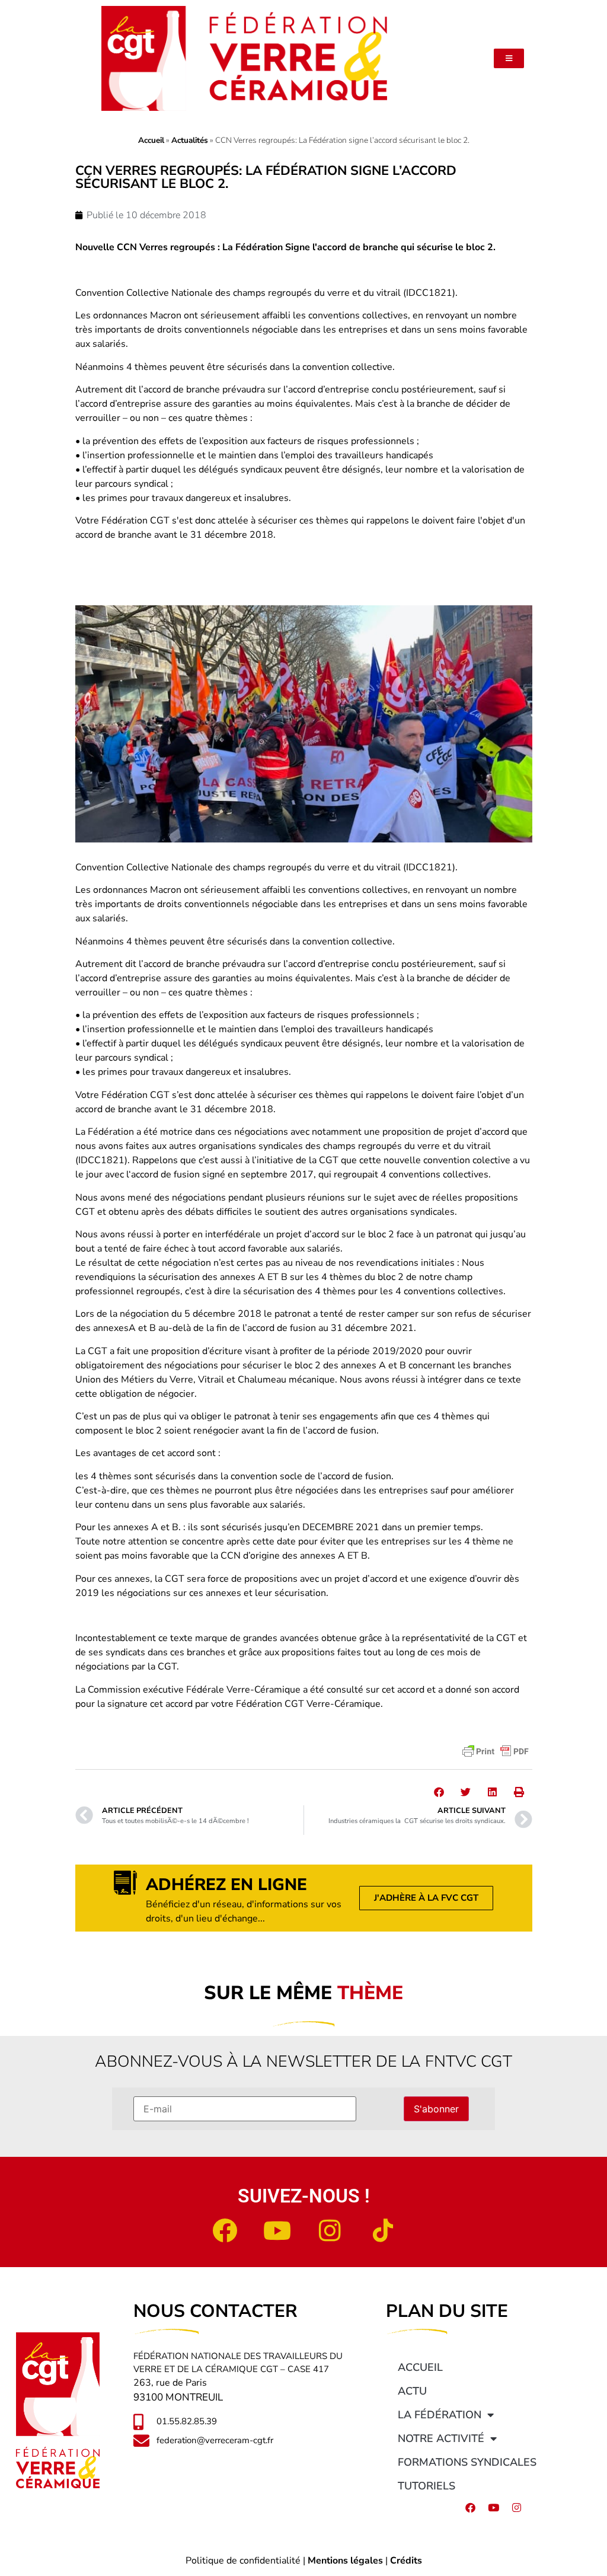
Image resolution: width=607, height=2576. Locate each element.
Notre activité (441, 2438)
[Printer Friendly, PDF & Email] (496, 1751)
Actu (412, 2391)
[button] (439, 1792)
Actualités (190, 140)
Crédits (406, 2561)
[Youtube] (277, 2230)
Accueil (151, 140)
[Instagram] (330, 2230)
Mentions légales (345, 2561)
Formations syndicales (467, 2462)
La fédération (440, 2415)
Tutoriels (427, 2486)
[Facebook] (225, 2230)
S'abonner (436, 2109)
